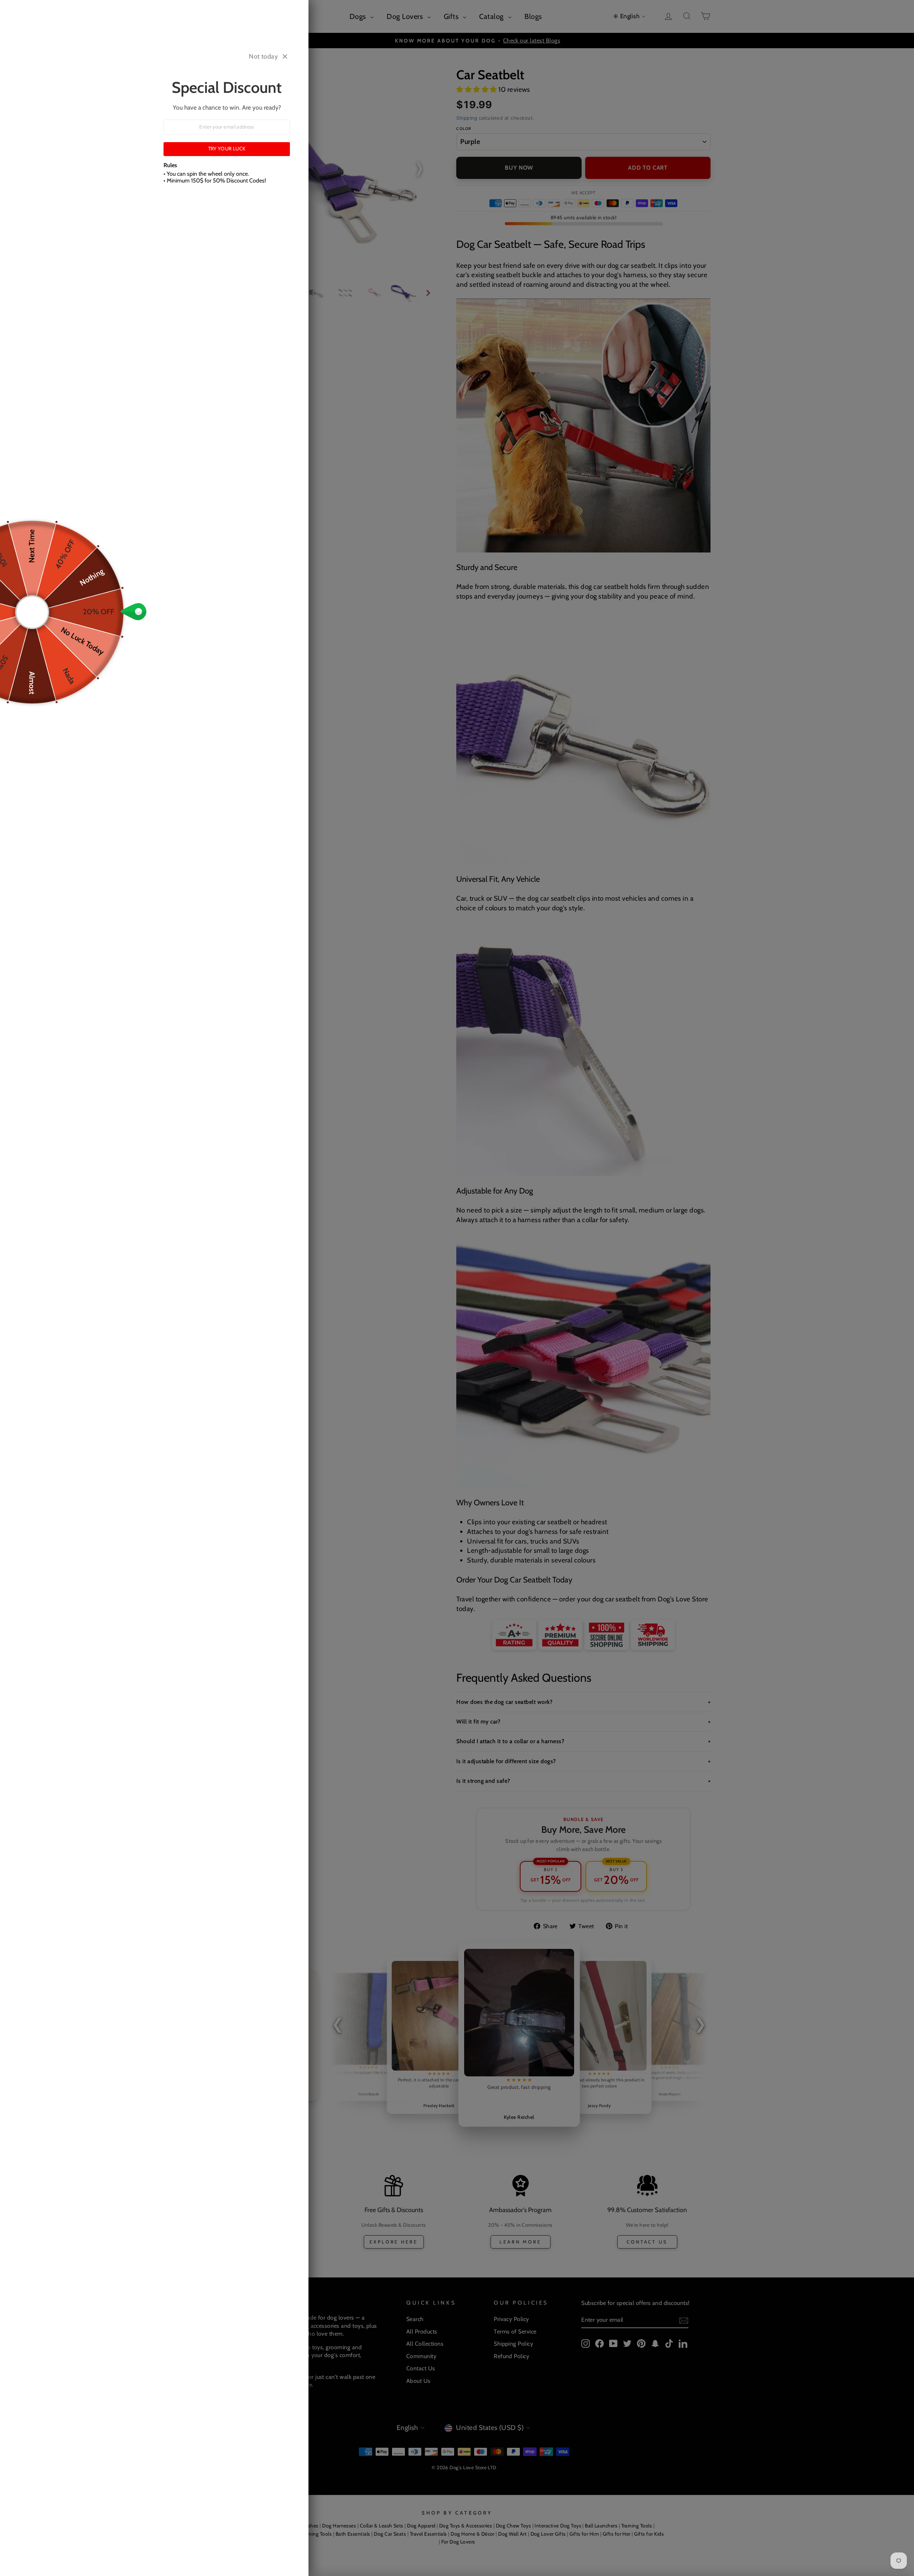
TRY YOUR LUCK (227, 149)
